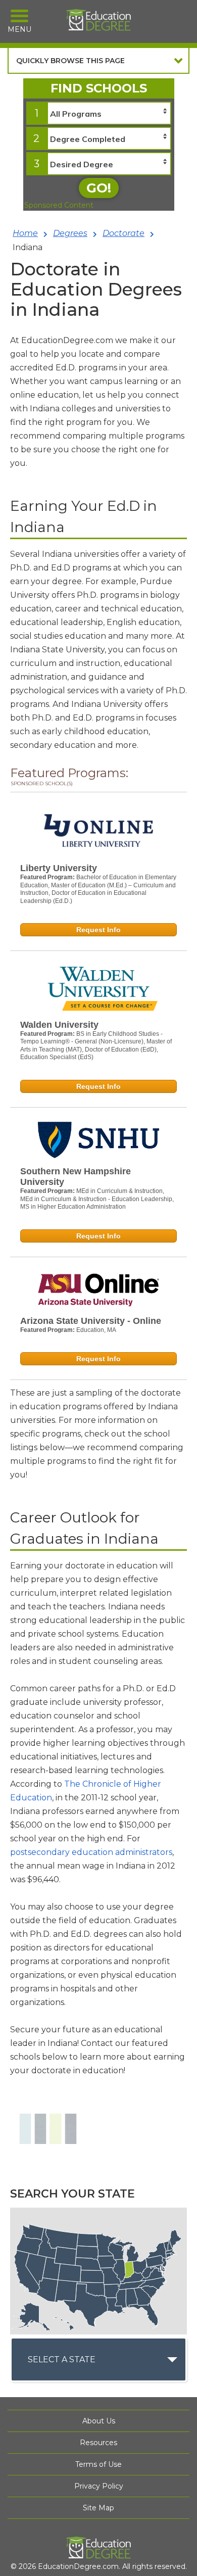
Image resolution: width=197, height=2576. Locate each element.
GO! (99, 188)
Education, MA (96, 1330)
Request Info (98, 930)
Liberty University (59, 868)
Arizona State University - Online (91, 1321)
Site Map (98, 2508)
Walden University (59, 1025)
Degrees (70, 233)
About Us (99, 2421)
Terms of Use (98, 2464)
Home (25, 233)
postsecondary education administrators (91, 1852)
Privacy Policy (99, 2486)
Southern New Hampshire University (76, 1177)
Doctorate (124, 233)
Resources (98, 2443)
